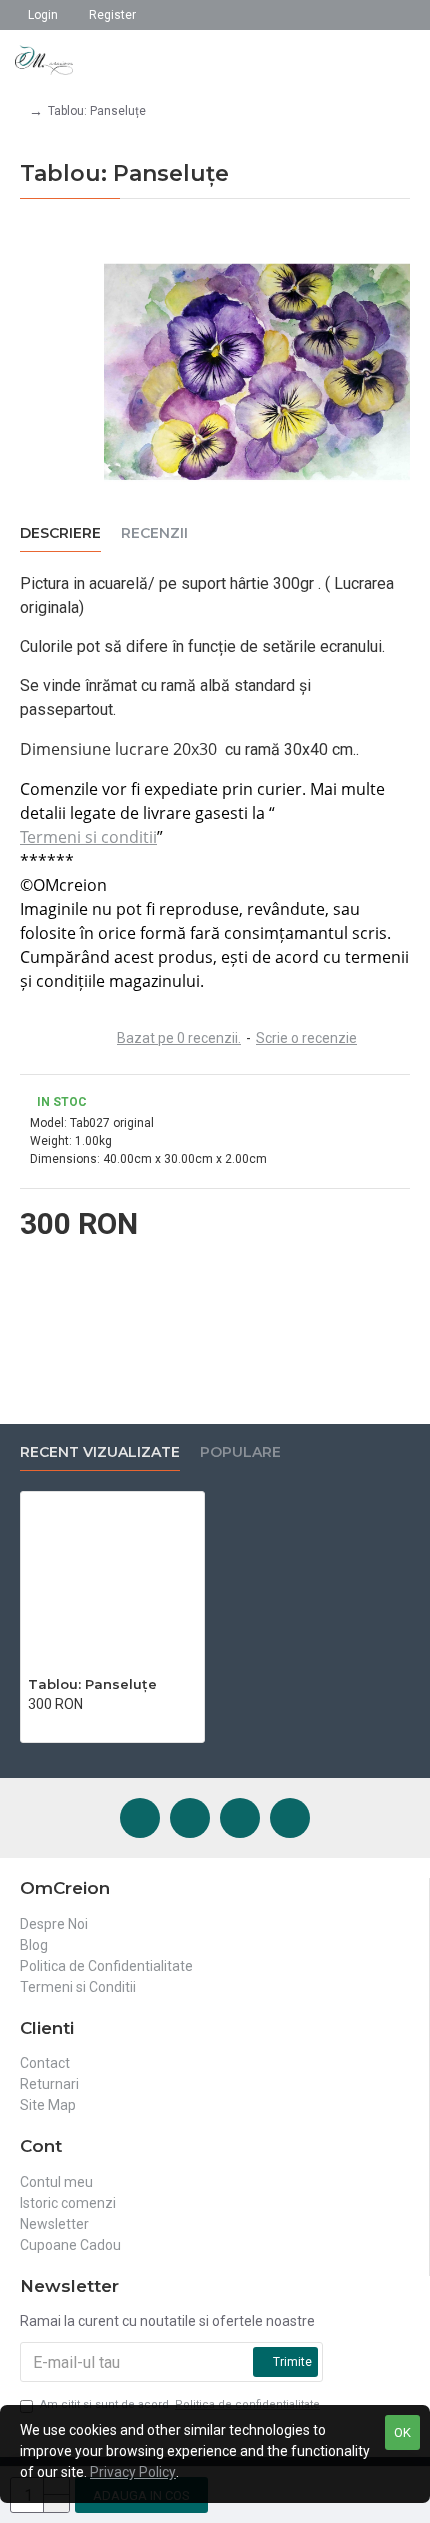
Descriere (60, 533)
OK (402, 2432)
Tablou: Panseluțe (92, 1684)
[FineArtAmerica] (290, 1818)
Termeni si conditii (88, 837)
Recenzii (154, 533)
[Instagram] (190, 1818)
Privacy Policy (133, 2472)
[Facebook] (140, 1818)
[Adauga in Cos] (33, 1725)
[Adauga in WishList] (55, 1725)
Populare (240, 1452)
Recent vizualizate (100, 1452)
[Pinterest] (240, 1818)
